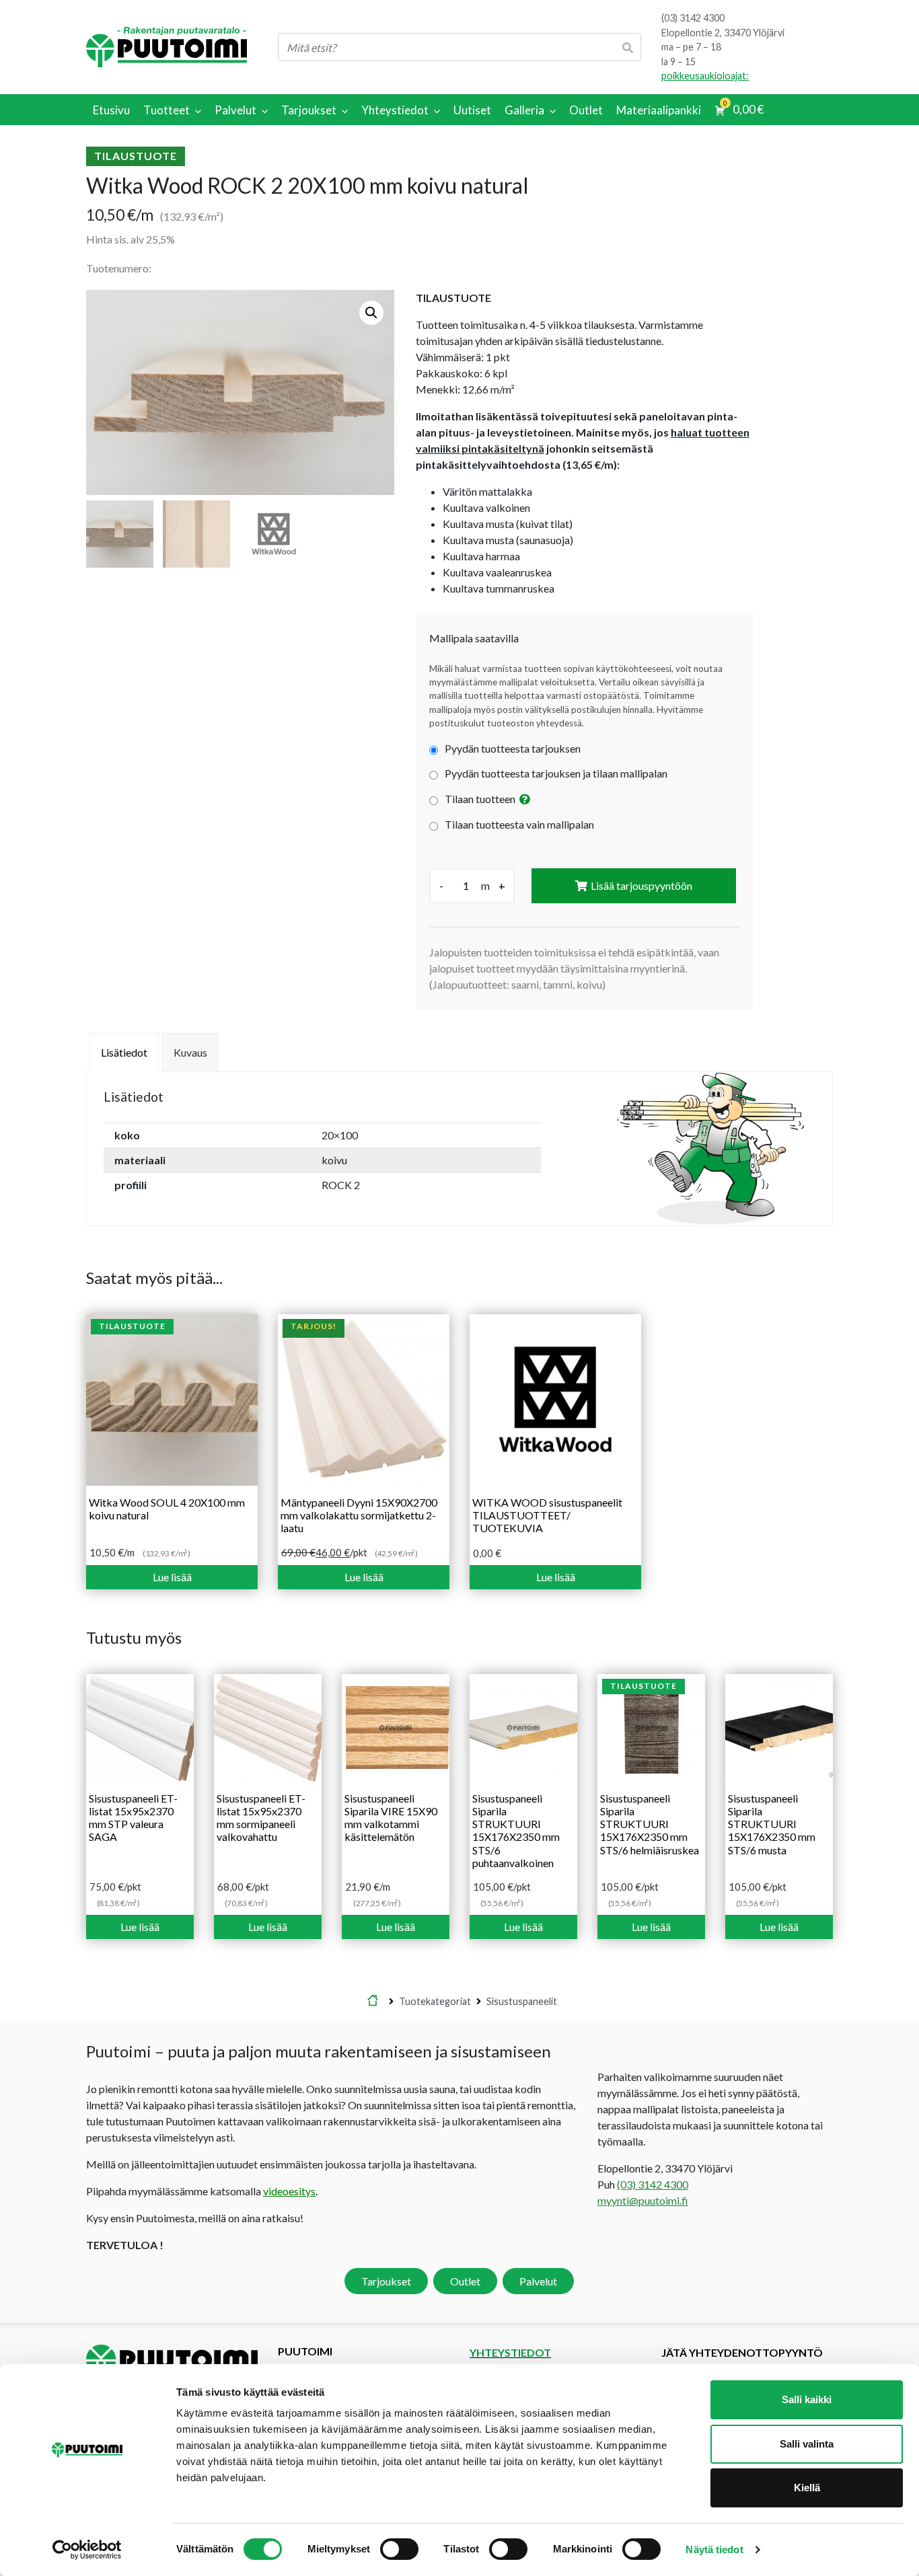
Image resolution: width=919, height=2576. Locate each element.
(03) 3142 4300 (693, 18)
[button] (371, 313)
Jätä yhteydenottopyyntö (742, 2352)
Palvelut (538, 2280)
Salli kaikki (807, 2399)
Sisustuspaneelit (522, 2001)
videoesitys (289, 2190)
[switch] (399, 2549)
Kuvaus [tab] (190, 1052)
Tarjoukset (386, 2280)
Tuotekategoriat (435, 2001)
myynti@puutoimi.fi (643, 2200)
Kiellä (807, 2488)
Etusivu (373, 2001)
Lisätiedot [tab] (124, 1052)
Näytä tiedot (714, 2549)
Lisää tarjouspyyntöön (641, 885)
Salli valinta (807, 2444)
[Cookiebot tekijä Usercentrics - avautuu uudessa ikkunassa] (87, 2550)
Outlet (465, 2280)
